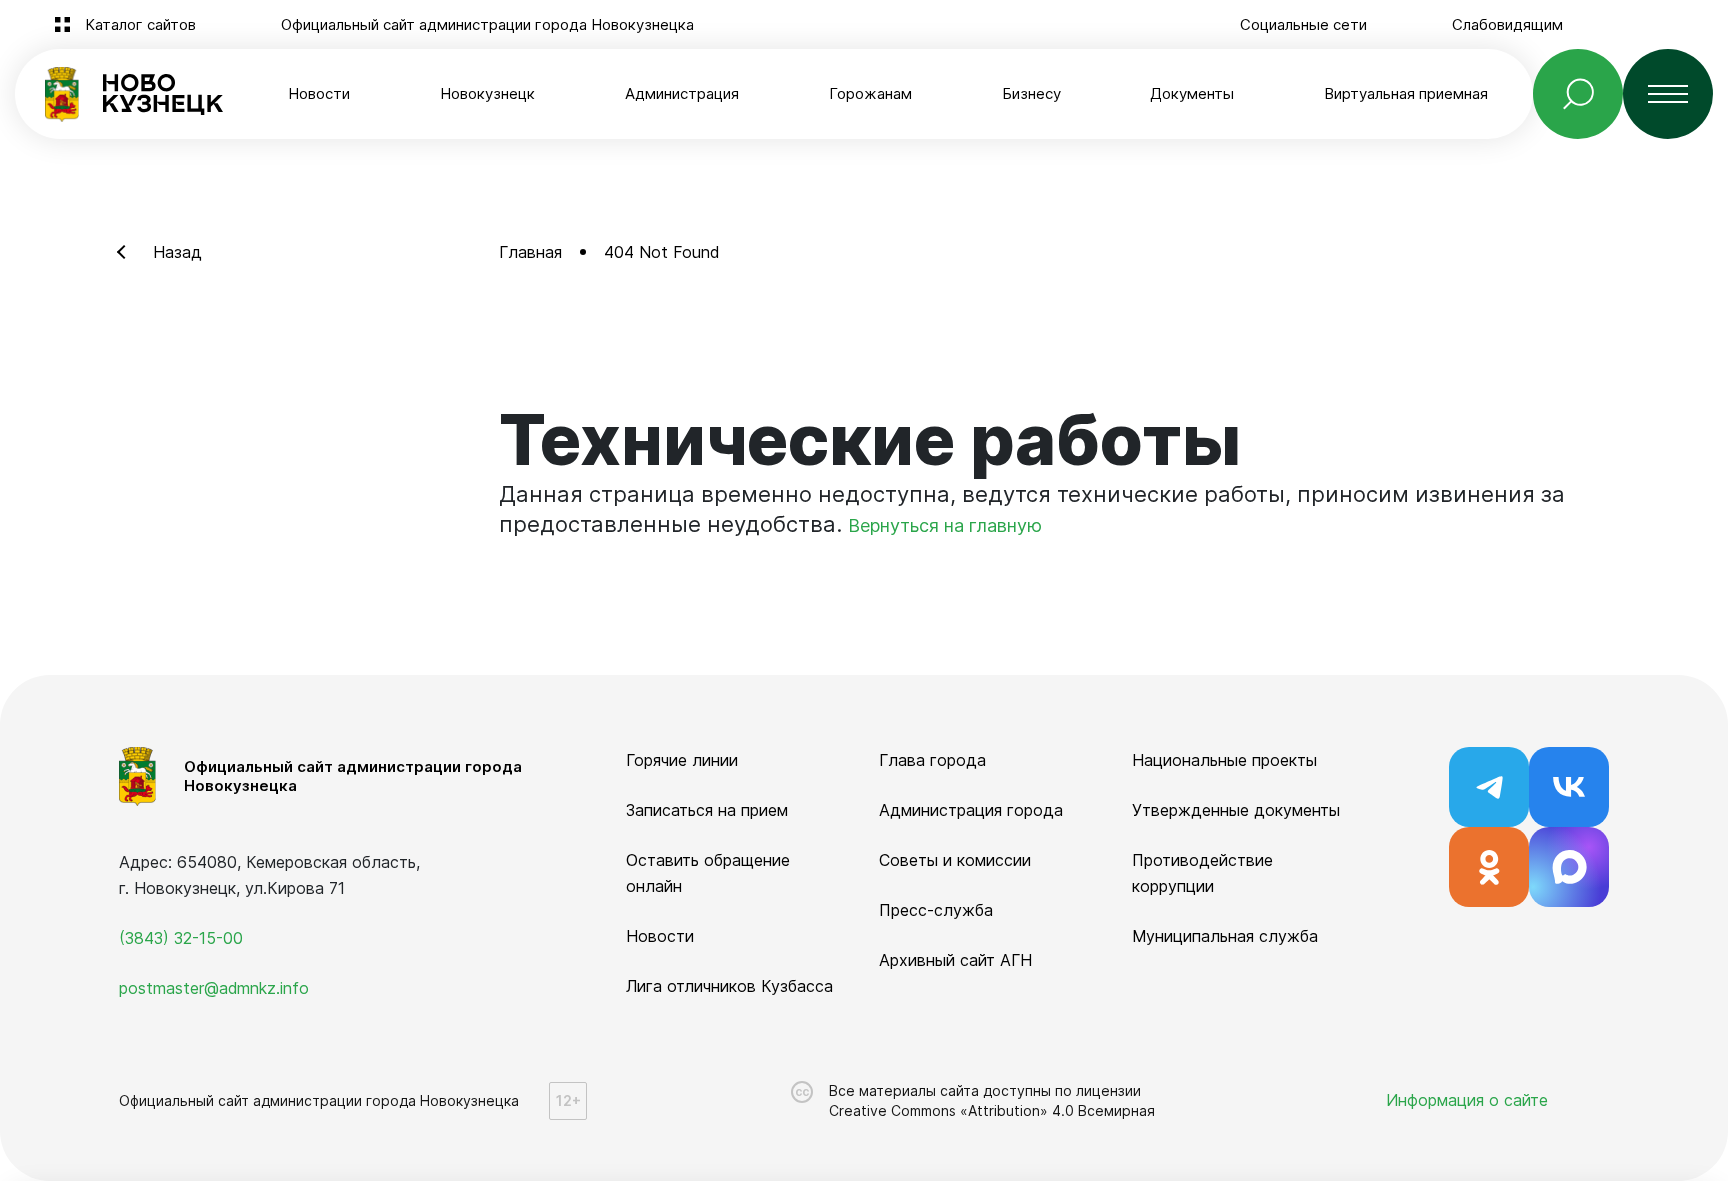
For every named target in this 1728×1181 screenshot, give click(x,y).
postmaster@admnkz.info (214, 988)
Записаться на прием (707, 810)
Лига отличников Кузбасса (729, 986)
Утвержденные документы (1236, 810)
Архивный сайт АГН (955, 960)
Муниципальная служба (1225, 936)
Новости (319, 93)
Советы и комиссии (955, 860)
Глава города (932, 760)
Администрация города (971, 810)
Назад (177, 252)
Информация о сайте (1467, 1100)
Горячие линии (682, 760)
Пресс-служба (936, 910)
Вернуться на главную (945, 525)
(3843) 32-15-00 (181, 938)
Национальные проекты (1224, 760)
